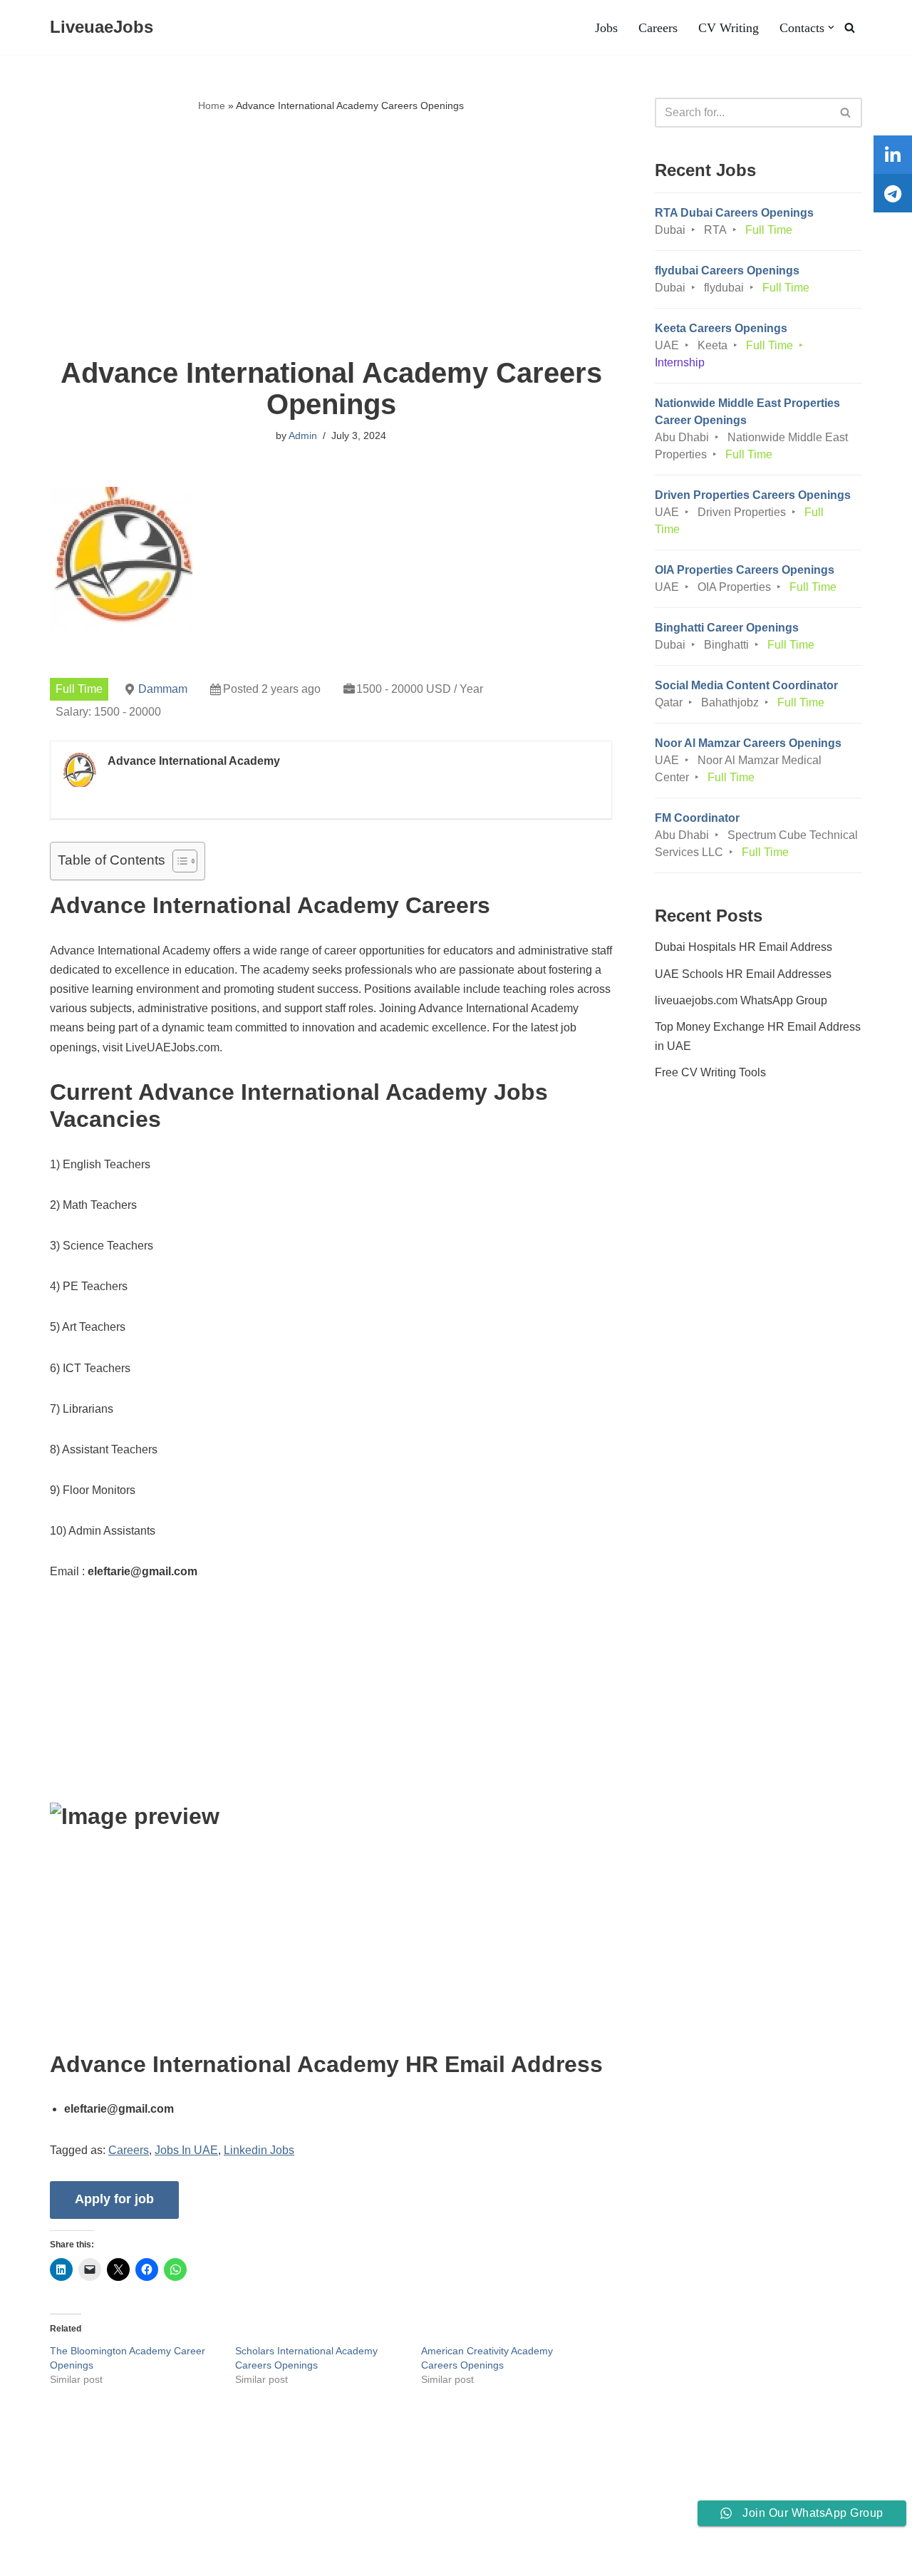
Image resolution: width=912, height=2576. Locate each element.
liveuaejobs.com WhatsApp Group (741, 1000)
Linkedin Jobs (259, 2150)
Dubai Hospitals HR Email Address (743, 947)
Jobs (606, 28)
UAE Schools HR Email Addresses (743, 974)
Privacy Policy (152, 2521)
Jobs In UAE (186, 2150)
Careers (658, 28)
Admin (303, 436)
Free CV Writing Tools (710, 1072)
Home (212, 105)
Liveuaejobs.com (54, 2557)
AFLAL (186, 2557)
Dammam (163, 689)
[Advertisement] (331, 236)
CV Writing (729, 28)
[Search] (850, 27)
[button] (831, 27)
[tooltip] (893, 155)
